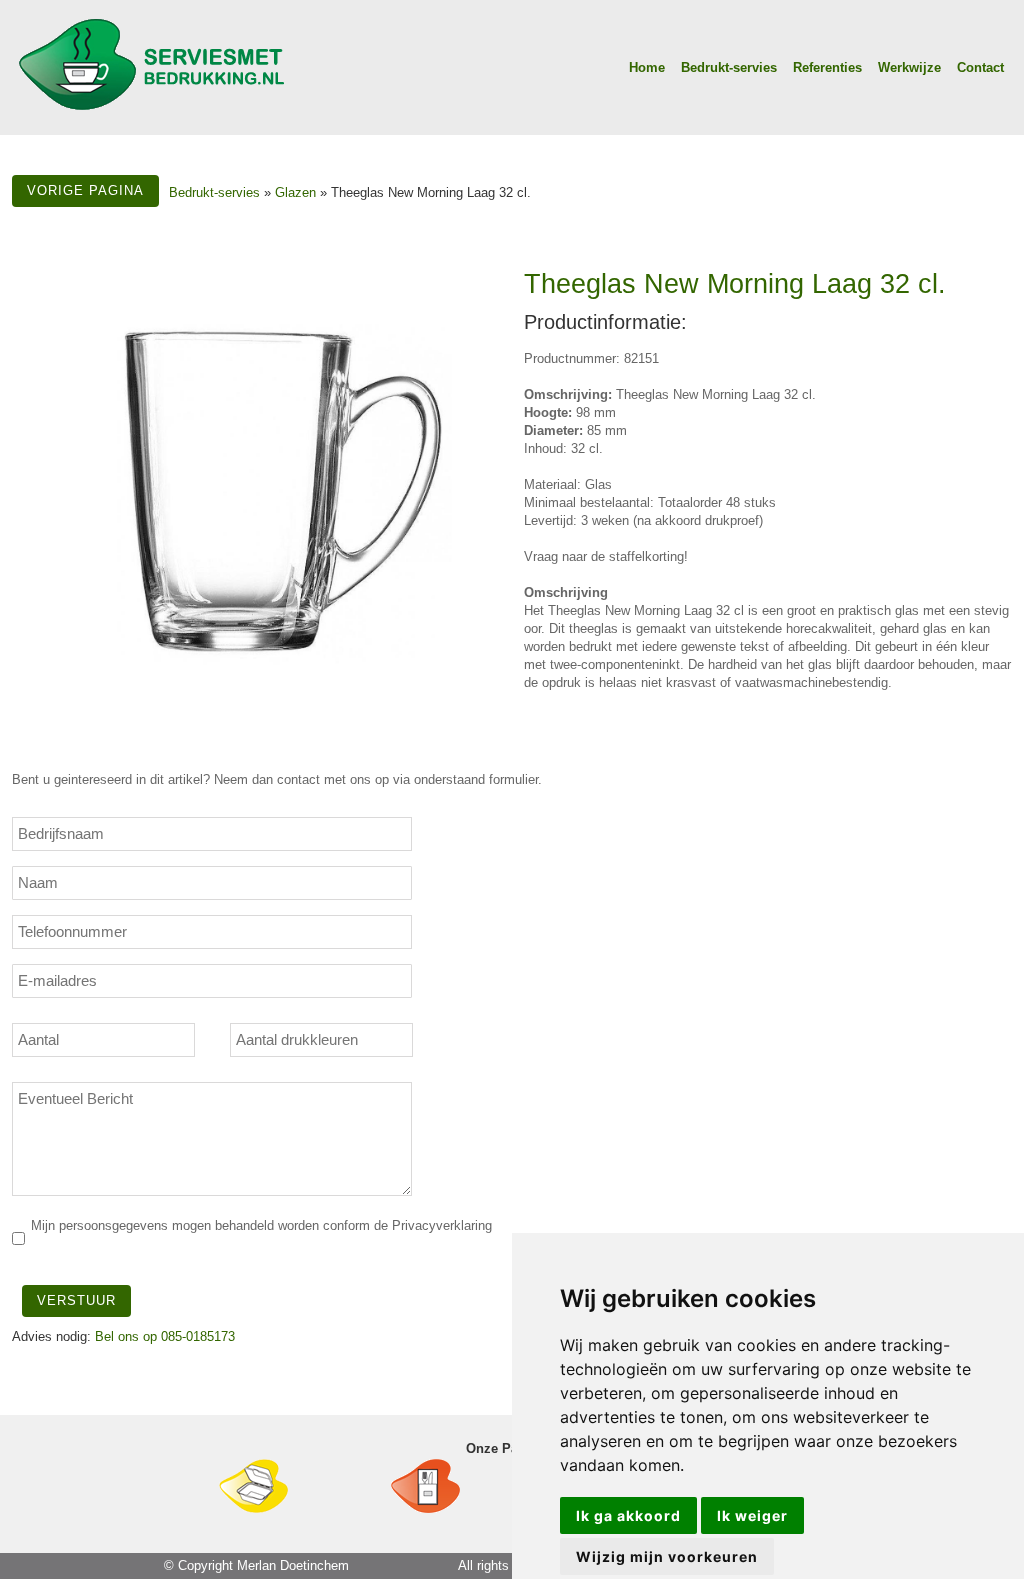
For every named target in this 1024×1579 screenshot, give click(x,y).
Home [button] (647, 67)
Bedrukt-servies (214, 192)
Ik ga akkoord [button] (628, 1515)
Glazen (295, 192)
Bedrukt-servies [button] (729, 67)
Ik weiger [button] (752, 1515)
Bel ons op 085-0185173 (165, 1336)
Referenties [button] (827, 67)
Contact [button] (980, 67)
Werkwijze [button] (909, 67)
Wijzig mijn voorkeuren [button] (667, 1556)
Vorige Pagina (85, 190)
